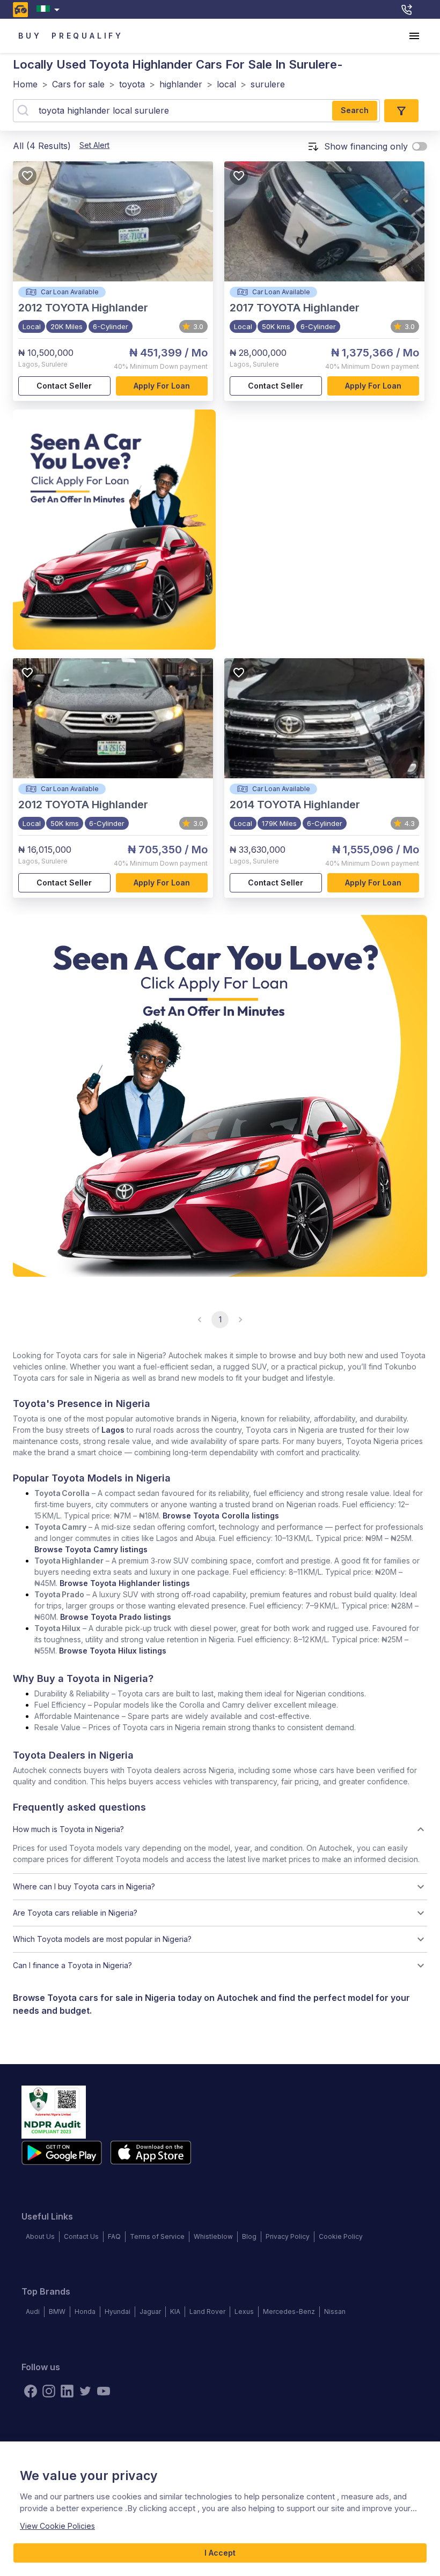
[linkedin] (67, 2391)
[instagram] (49, 2391)
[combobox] (50, 9)
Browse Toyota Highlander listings (125, 1583)
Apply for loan (162, 386)
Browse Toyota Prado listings (116, 1617)
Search (355, 110)
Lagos (113, 1430)
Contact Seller (64, 386)
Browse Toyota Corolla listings (221, 1516)
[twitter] (85, 2391)
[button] (220, 1829)
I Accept (220, 2553)
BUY (30, 36)
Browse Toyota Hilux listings (113, 1651)
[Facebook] (31, 2391)
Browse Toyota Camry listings (91, 1549)
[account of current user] (414, 36)
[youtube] (104, 2391)
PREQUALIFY (87, 36)
